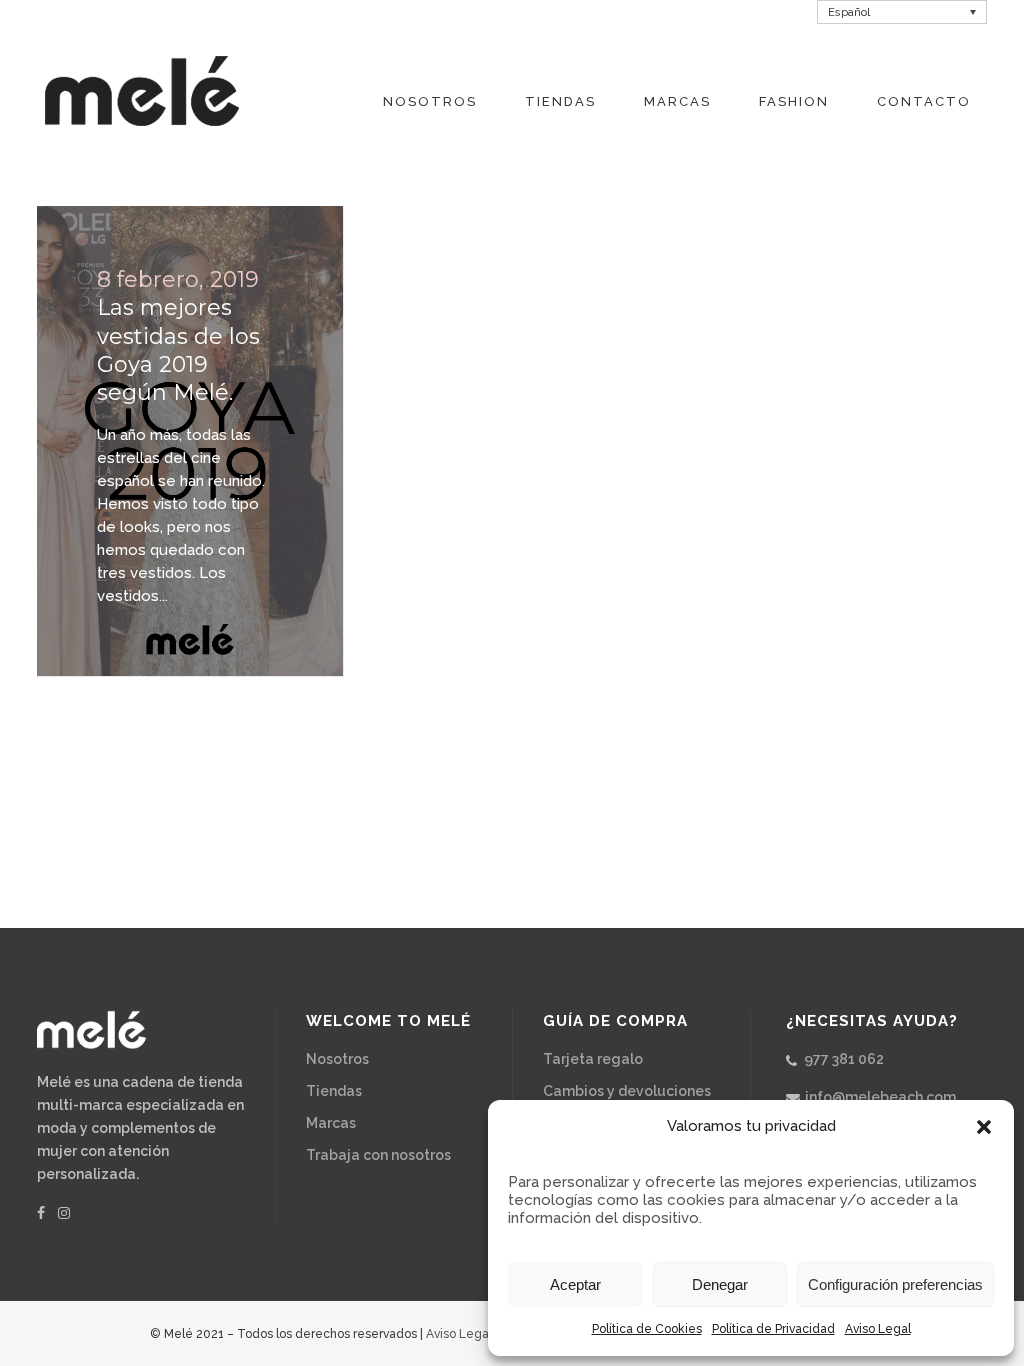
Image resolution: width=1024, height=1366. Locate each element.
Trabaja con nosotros (378, 1155)
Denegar (720, 1284)
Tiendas (334, 1091)
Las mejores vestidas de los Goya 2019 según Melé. (178, 350)
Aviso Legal (878, 1329)
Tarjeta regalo (593, 1059)
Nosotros (337, 1059)
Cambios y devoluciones (627, 1091)
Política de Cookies (647, 1329)
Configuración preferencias (895, 1284)
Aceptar (575, 1284)
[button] (984, 1127)
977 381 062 (844, 1059)
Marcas (331, 1123)
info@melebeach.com (880, 1097)
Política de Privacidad (773, 1329)
